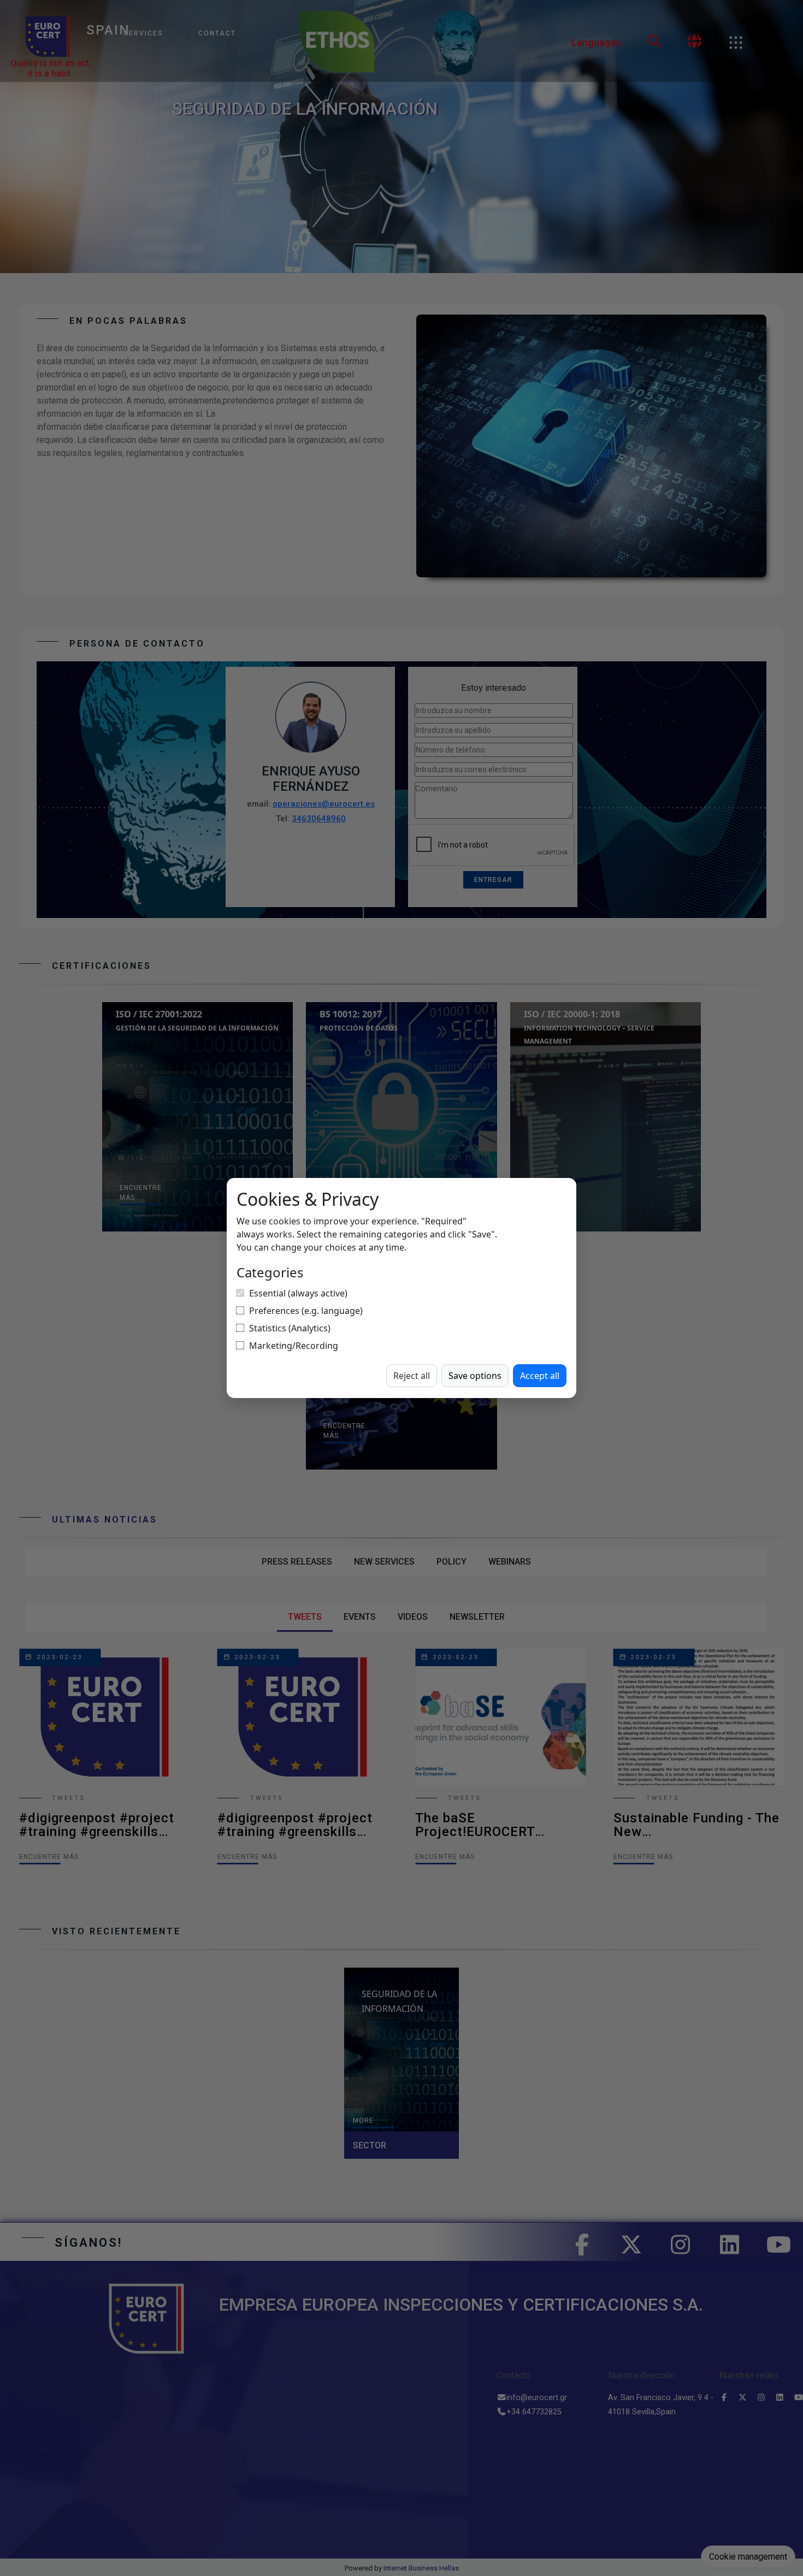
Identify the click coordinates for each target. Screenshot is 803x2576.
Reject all (412, 1376)
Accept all (540, 1376)
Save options (475, 1376)
